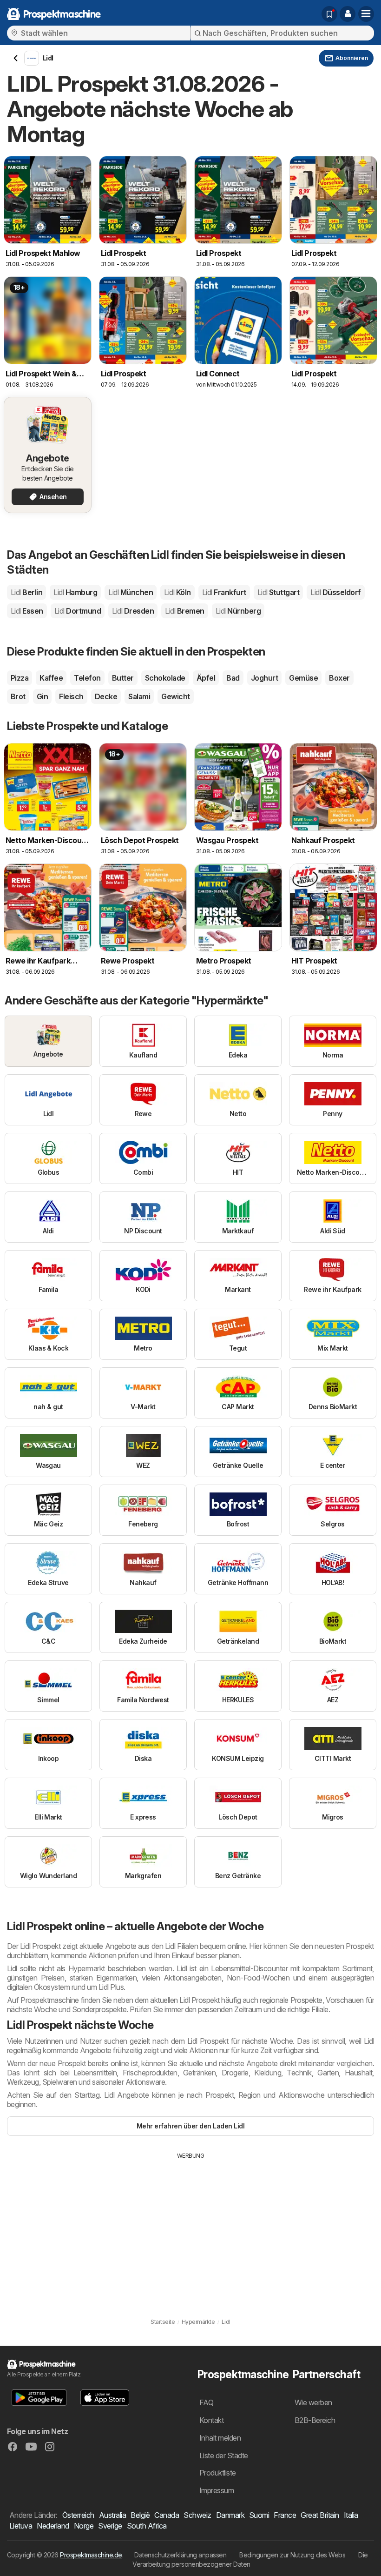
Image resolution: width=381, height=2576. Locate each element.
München (131, 592)
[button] (348, 14)
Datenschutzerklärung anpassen (180, 2555)
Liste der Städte (224, 2456)
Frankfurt (224, 592)
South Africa (147, 2526)
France (285, 2515)
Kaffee (51, 678)
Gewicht (175, 696)
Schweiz (197, 2515)
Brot (18, 696)
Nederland (53, 2526)
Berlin (26, 592)
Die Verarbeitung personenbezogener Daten (250, 2559)
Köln (177, 592)
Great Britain (320, 2515)
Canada (167, 2515)
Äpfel (206, 678)
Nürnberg (238, 611)
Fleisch (71, 696)
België (140, 2515)
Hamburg (75, 592)
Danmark (230, 2515)
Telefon (87, 678)
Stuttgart (279, 592)
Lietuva (21, 2526)
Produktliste (218, 2473)
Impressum (217, 2490)
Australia (112, 2515)
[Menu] (366, 14)
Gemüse (303, 678)
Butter (123, 678)
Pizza (20, 678)
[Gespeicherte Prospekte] (329, 14)
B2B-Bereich (315, 2420)
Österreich (78, 2515)
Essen (27, 611)
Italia (351, 2515)
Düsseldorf (335, 592)
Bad (233, 678)
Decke (106, 696)
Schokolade (165, 678)
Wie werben (313, 2402)
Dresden (133, 611)
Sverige (110, 2526)
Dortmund (78, 611)
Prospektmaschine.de (91, 2555)
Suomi (259, 2515)
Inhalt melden (220, 2438)
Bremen (184, 611)
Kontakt (211, 2420)
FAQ (206, 2402)
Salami (139, 696)
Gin (42, 696)
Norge (84, 2526)
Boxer (339, 678)
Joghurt (264, 678)
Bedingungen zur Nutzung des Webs (292, 2555)
